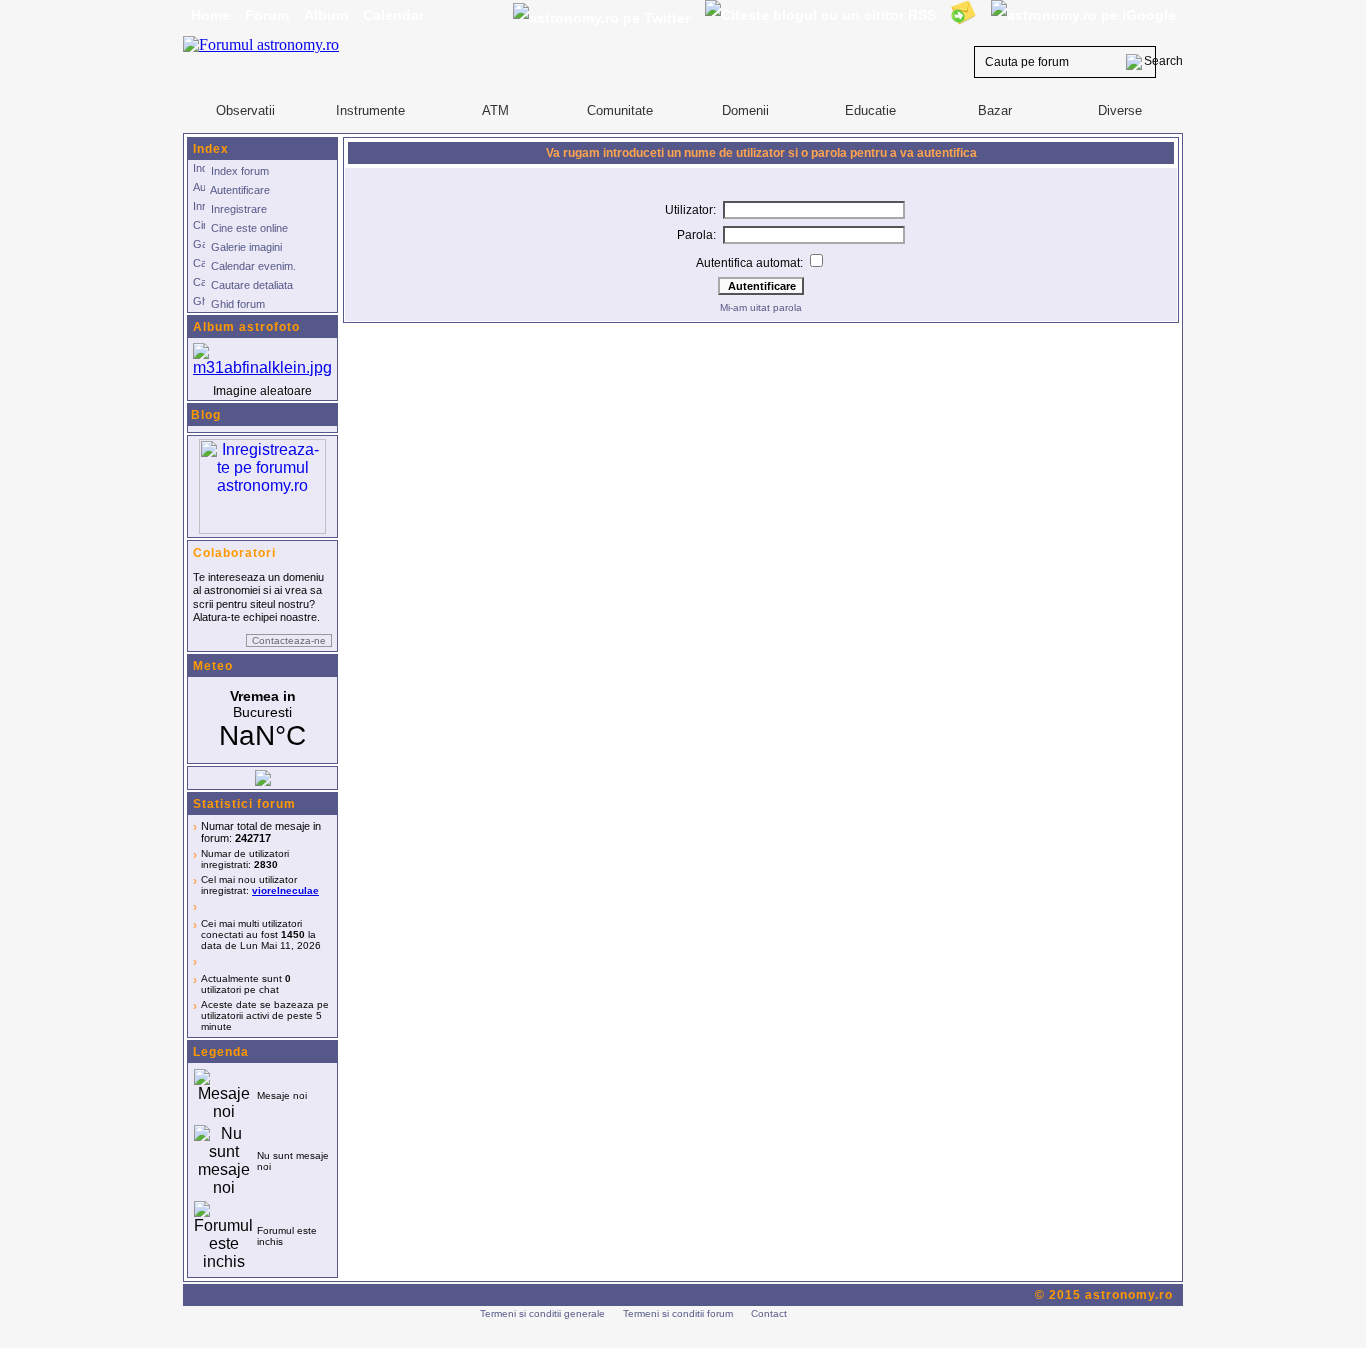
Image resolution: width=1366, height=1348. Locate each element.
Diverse (1120, 110)
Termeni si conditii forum (678, 1313)
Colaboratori (234, 553)
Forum (267, 15)
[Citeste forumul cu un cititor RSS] (820, 15)
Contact (769, 1313)
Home (210, 15)
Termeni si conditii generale (542, 1313)
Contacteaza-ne (289, 640)
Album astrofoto (246, 327)
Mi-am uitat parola (761, 307)
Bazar (995, 110)
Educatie (870, 110)
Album (326, 15)
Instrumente (370, 110)
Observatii (245, 110)
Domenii (745, 110)
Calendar (393, 15)
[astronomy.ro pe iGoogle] (1083, 15)
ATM (495, 110)
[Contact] (963, 12)
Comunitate (620, 110)
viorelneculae (285, 890)
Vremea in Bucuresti (262, 720)
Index (211, 149)
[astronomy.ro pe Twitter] (601, 16)
